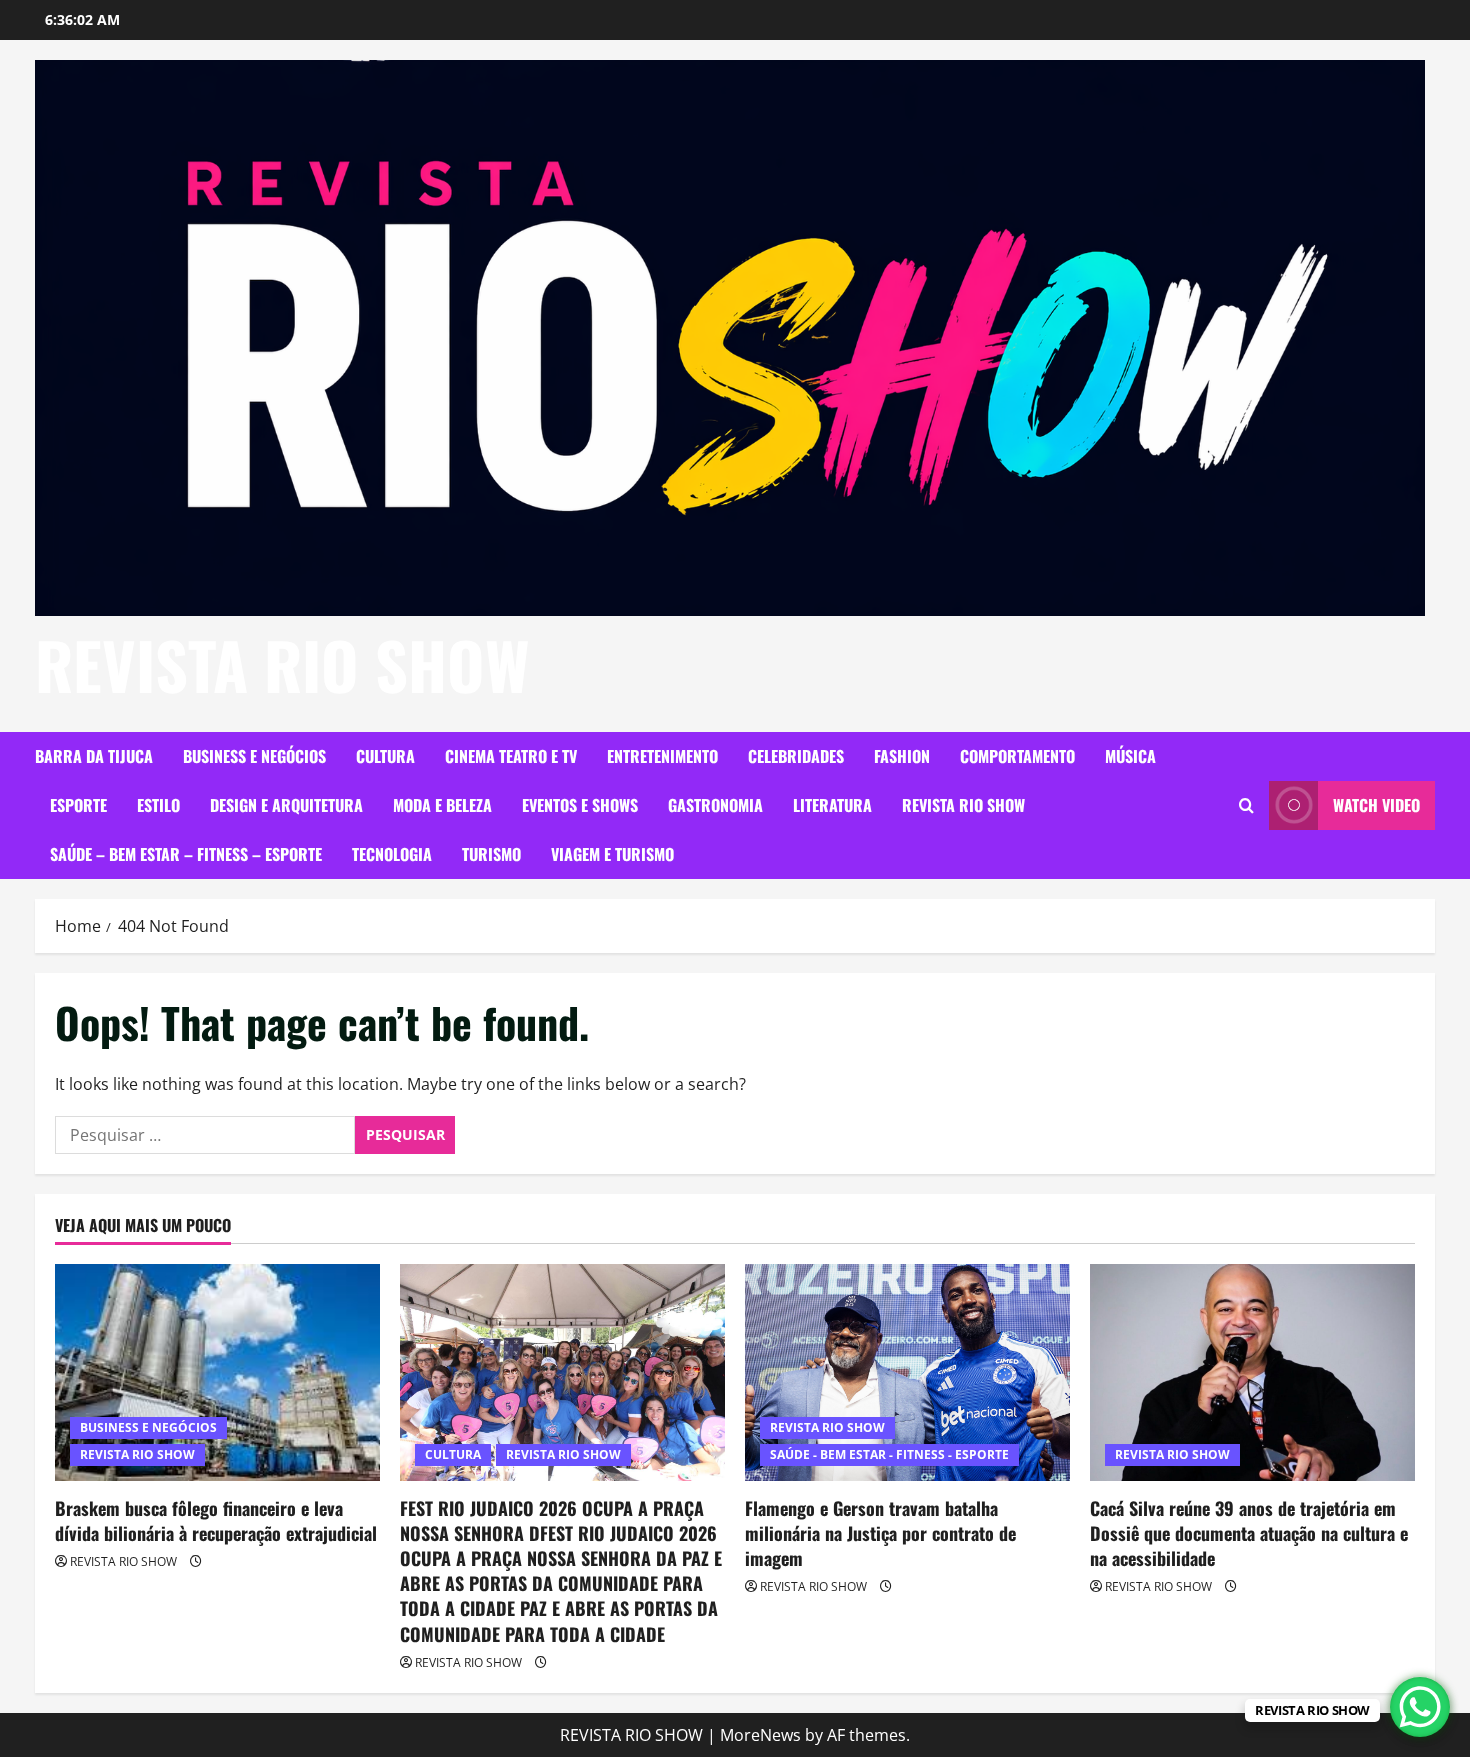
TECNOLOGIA (392, 854)
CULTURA (385, 756)
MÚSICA (1130, 756)
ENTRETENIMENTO (662, 756)
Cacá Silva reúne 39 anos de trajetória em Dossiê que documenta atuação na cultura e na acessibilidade (1249, 1533)
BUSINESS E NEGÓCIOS (254, 756)
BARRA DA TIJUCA (94, 756)
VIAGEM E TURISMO (612, 854)
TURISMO (491, 854)
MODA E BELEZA (442, 805)
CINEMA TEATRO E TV (511, 756)
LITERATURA (832, 805)
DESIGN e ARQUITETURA (286, 805)
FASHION (902, 756)
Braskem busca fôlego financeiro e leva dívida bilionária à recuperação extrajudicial (216, 1520)
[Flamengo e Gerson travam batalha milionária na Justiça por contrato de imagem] (907, 1372)
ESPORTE (78, 805)
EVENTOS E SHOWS (580, 805)
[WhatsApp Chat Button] (1420, 1707)
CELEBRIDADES (796, 756)
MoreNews (760, 1735)
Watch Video (1376, 805)
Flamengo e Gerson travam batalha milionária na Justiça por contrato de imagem (880, 1533)
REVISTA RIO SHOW (282, 664)
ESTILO (158, 805)
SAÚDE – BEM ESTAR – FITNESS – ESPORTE (186, 854)
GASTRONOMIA (715, 805)
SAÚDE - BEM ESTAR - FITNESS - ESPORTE (889, 1454)
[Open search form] (1246, 805)
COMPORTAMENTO (1017, 756)
